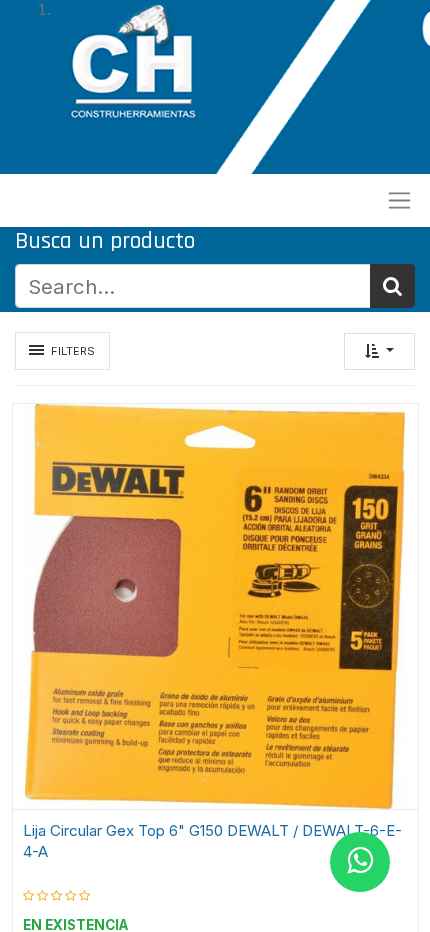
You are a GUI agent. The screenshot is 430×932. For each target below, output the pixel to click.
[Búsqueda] (392, 286)
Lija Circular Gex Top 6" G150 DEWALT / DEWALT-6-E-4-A (212, 841)
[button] (379, 351)
